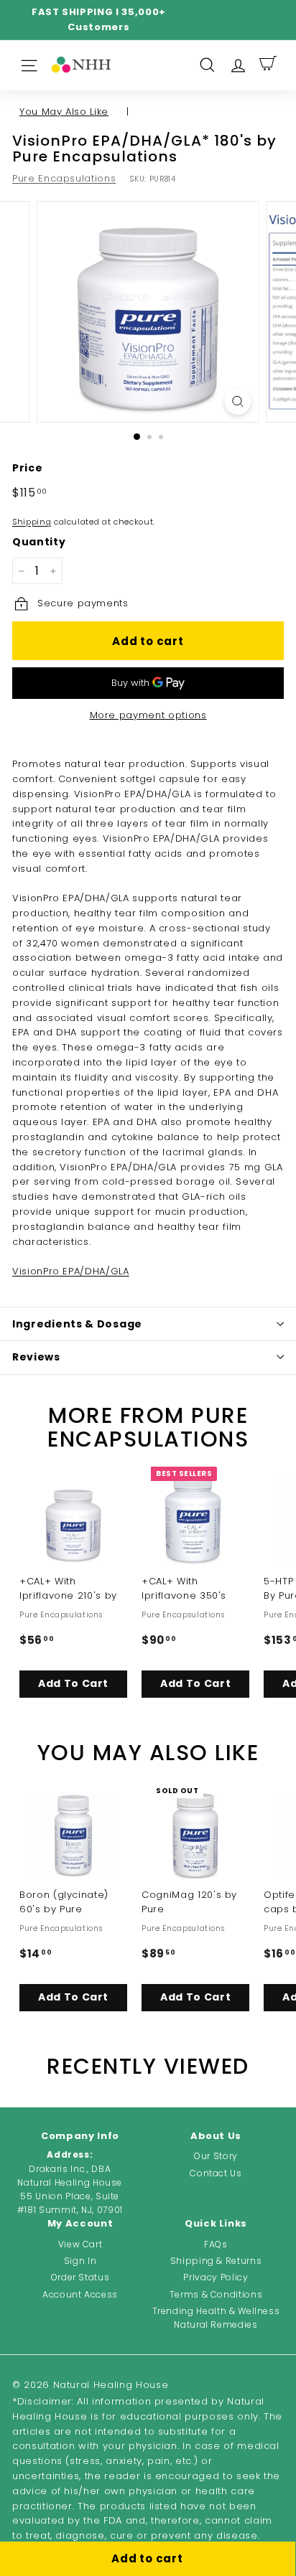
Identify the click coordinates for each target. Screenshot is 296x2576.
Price (27, 468)
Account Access (80, 2294)
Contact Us (216, 2173)
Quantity (39, 542)
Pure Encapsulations (64, 178)
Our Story (216, 2156)
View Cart (80, 2244)
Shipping (32, 522)
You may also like (64, 112)
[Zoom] (238, 401)
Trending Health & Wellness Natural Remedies (216, 2318)
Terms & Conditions (216, 2294)
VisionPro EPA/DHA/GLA (71, 1271)
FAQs (216, 2244)
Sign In (80, 2261)
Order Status (80, 2277)
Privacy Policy (216, 2277)
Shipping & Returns (216, 2261)
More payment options (148, 715)
